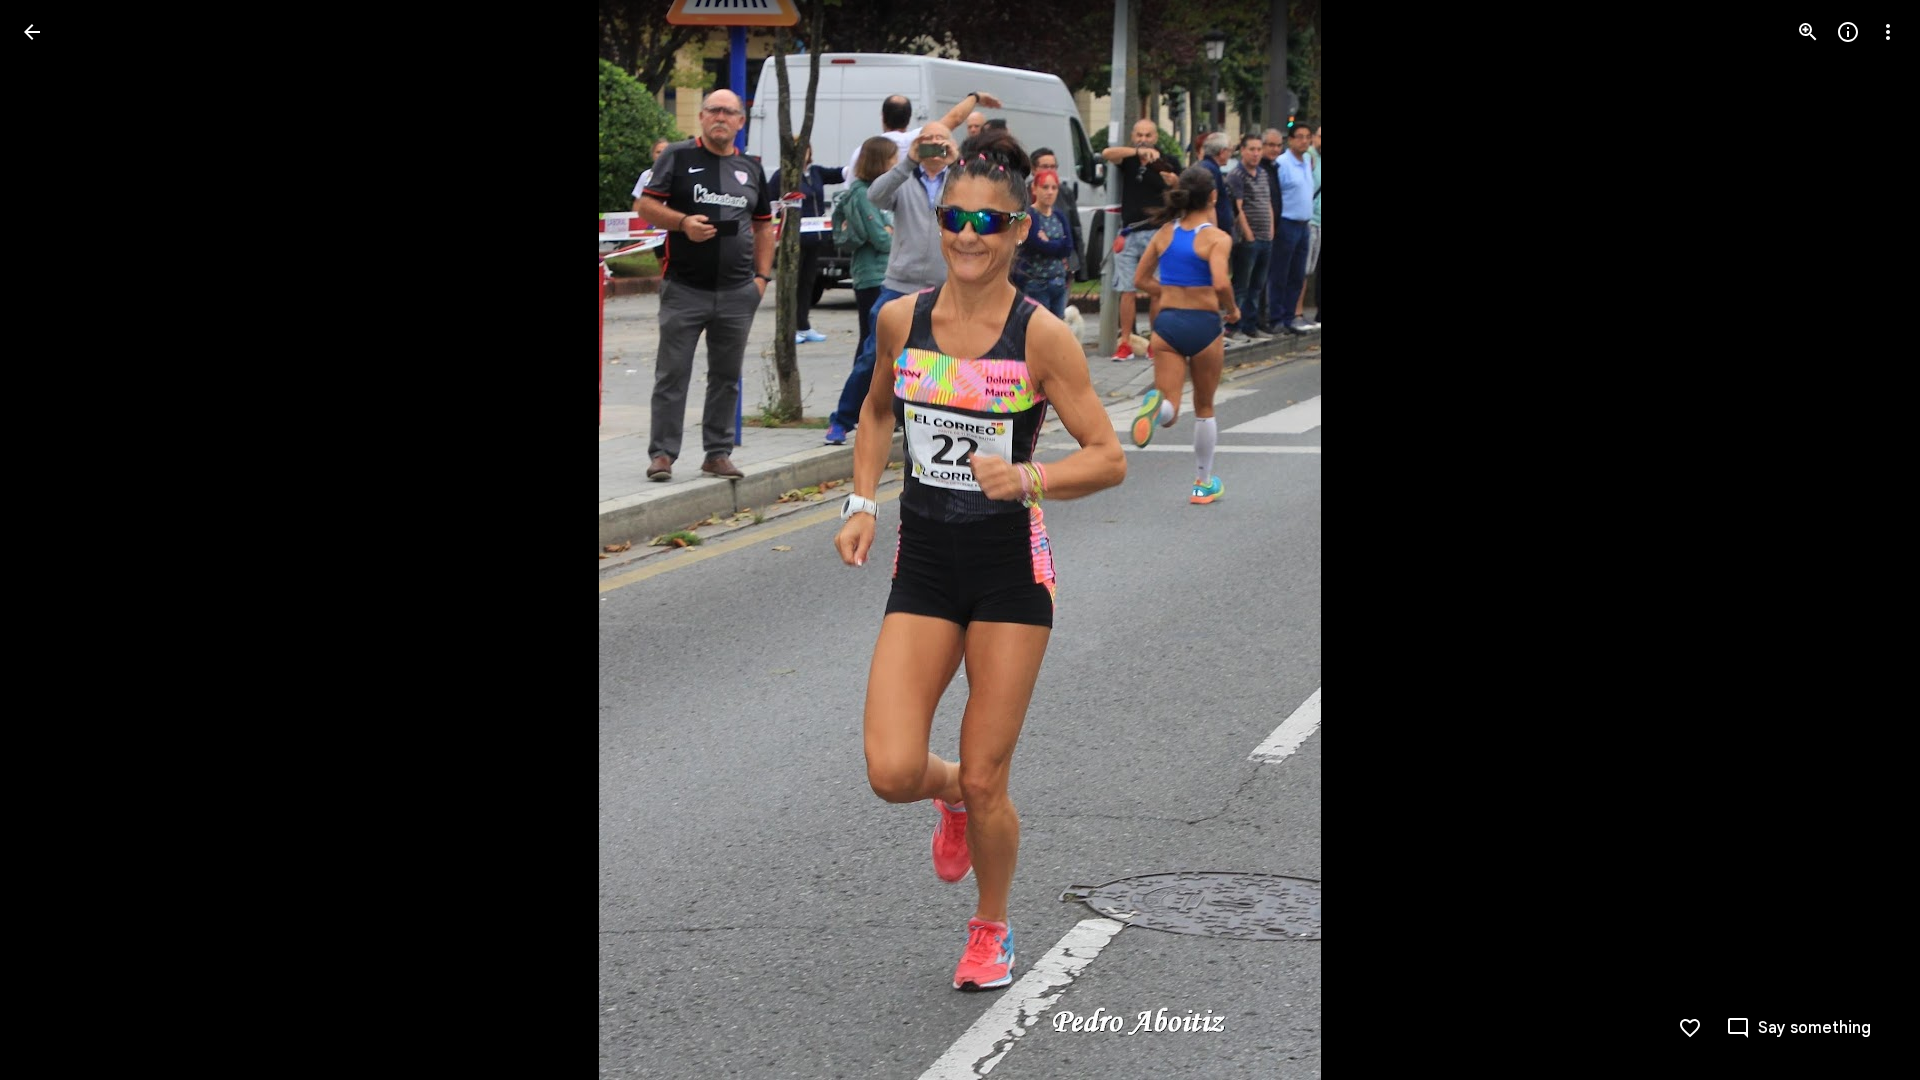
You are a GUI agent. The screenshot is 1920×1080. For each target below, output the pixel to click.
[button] (56, 540)
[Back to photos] (32, 32)
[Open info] (1848, 32)
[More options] (1888, 32)
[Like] (1690, 1028)
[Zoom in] (1808, 32)
